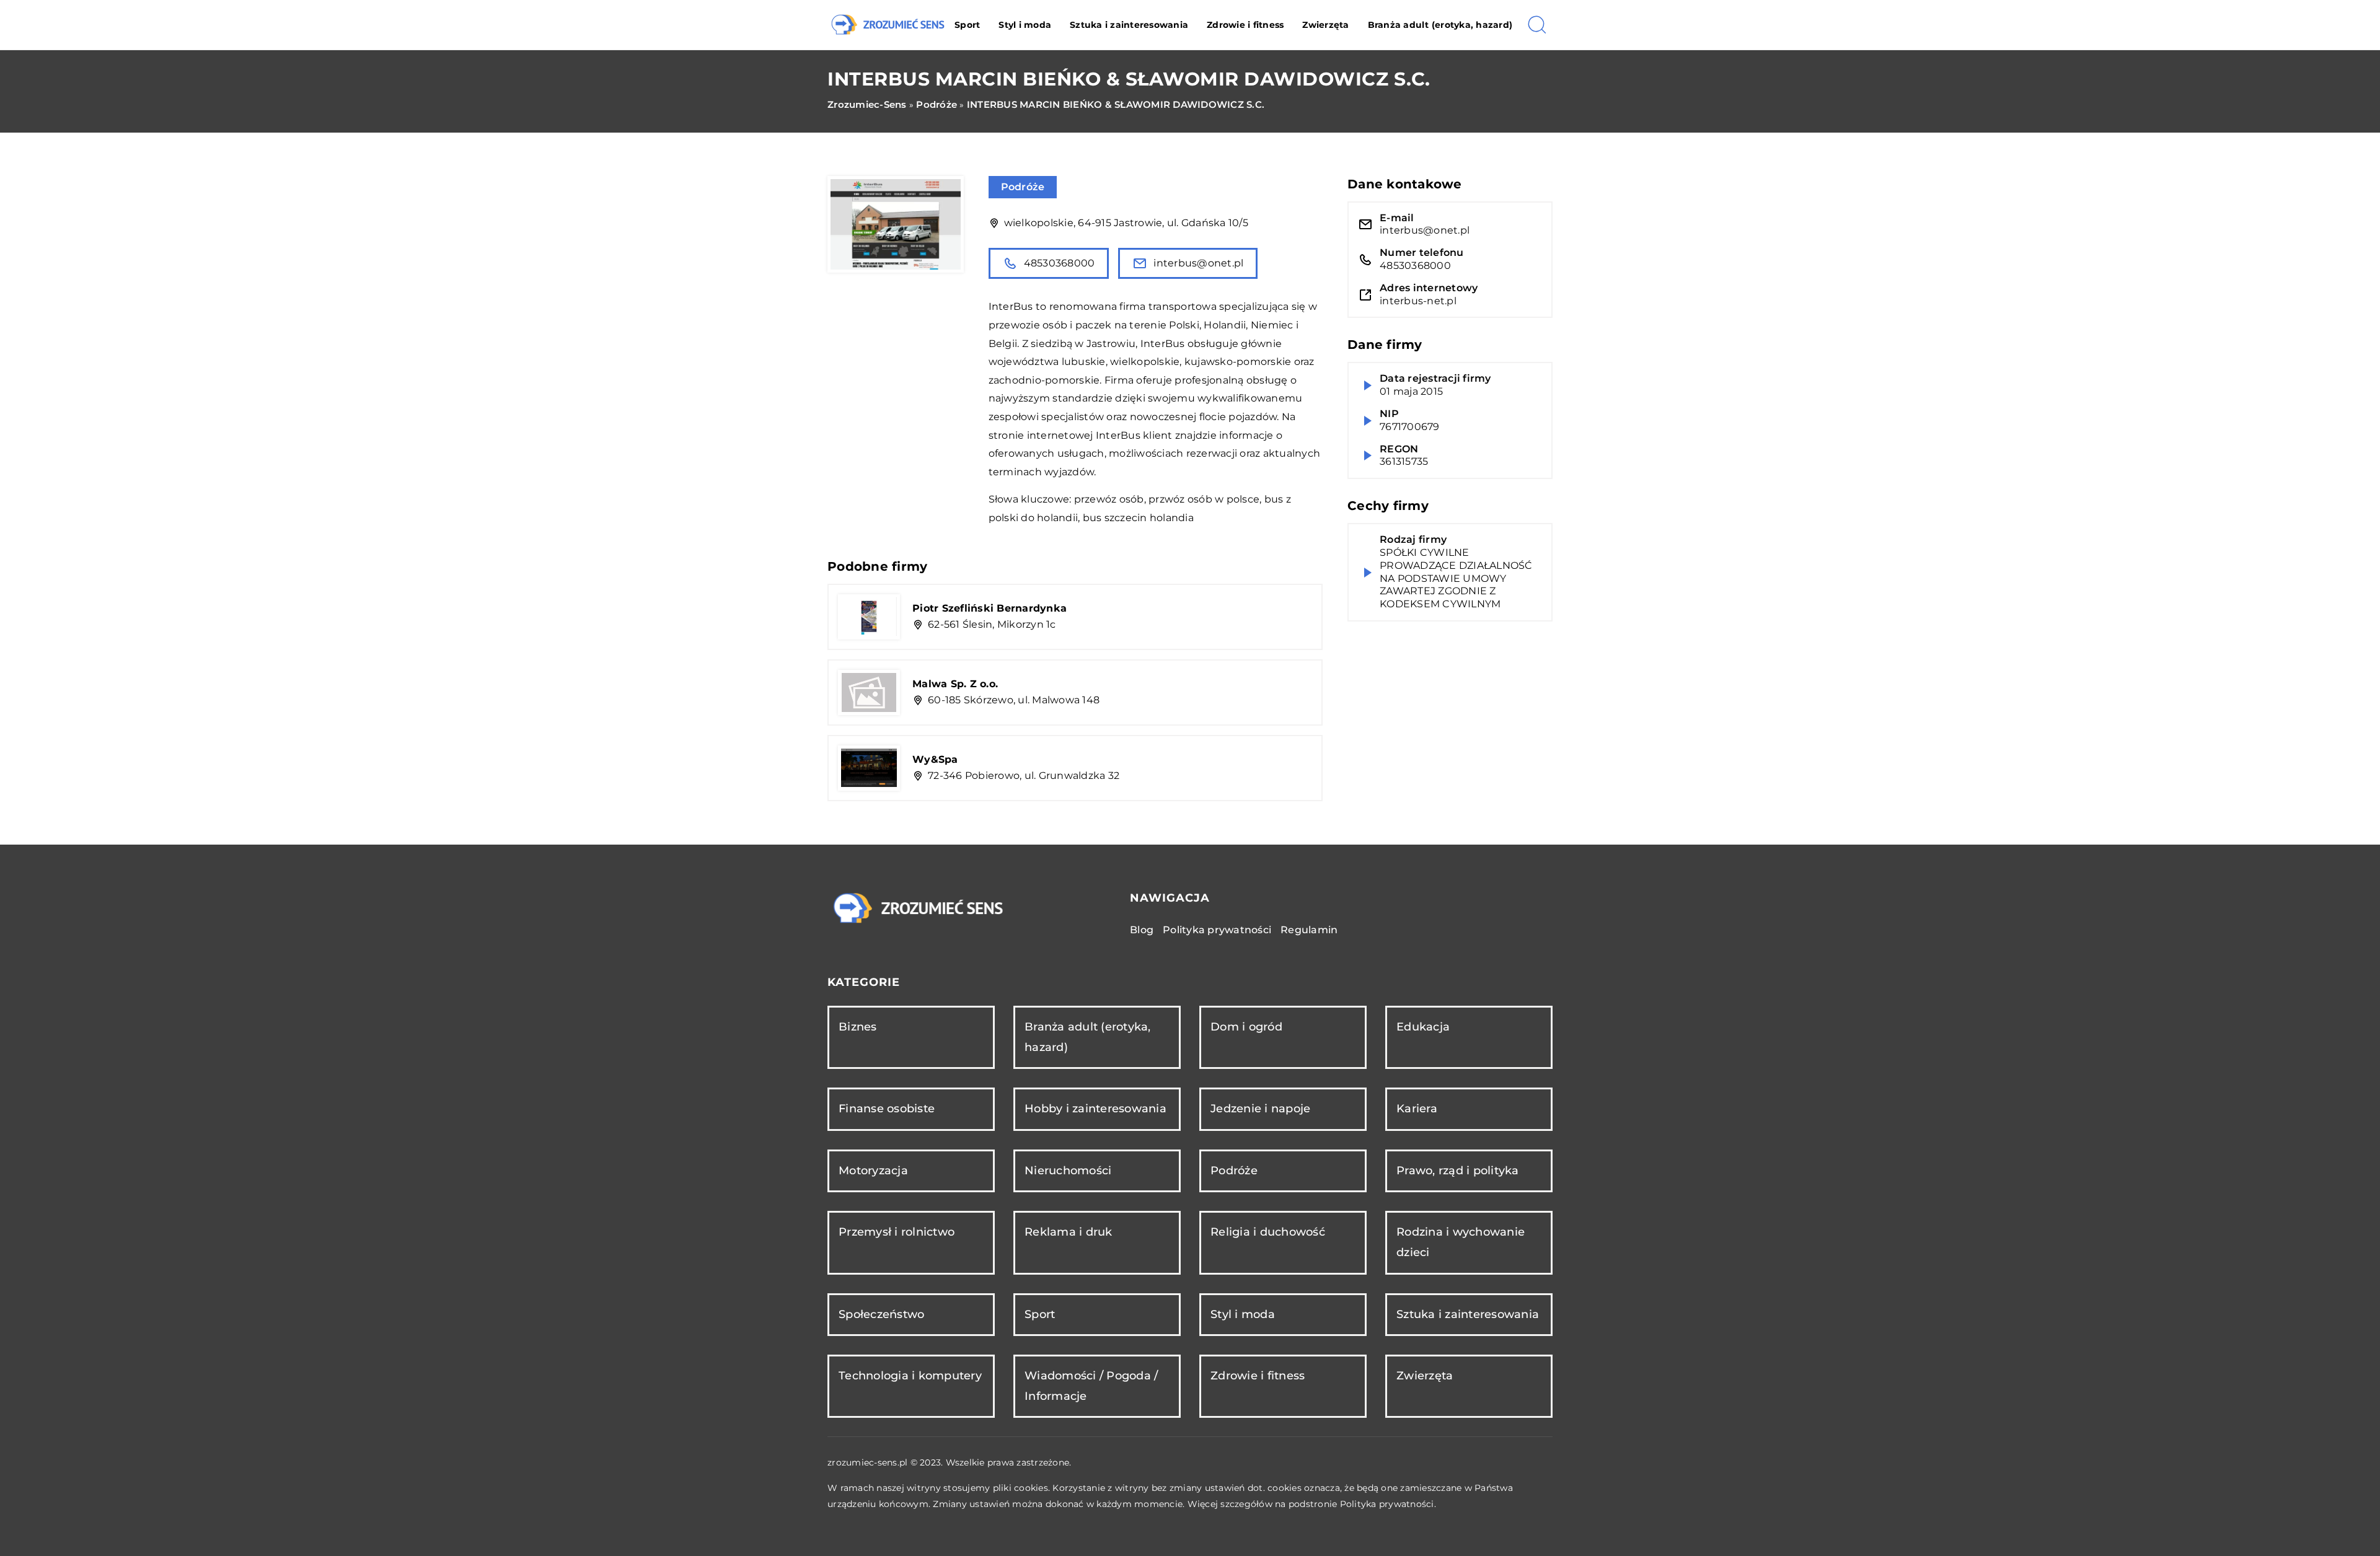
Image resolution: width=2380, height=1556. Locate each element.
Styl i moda (1025, 25)
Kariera (1417, 1109)
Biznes (858, 1027)
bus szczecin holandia (1138, 518)
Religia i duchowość (1268, 1232)
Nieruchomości (1068, 1171)
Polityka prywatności (1217, 930)
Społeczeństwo (881, 1314)
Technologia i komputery (910, 1376)
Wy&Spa (935, 759)
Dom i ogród (1246, 1027)
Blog (1142, 930)
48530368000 (1060, 263)
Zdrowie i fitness (1245, 25)
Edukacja (1423, 1027)
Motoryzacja (873, 1171)
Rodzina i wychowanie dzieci (1461, 1242)
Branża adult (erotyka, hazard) (1440, 25)
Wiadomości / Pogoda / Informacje (1091, 1386)
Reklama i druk (1069, 1232)
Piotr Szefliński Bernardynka (989, 608)
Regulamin (1309, 930)
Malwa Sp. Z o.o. (955, 684)
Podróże (1023, 187)
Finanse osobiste (887, 1109)
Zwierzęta (1325, 25)
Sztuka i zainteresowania (1129, 25)
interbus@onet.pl (1198, 263)
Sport (967, 25)
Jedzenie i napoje (1260, 1109)
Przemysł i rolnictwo (897, 1232)
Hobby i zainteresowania (1095, 1109)
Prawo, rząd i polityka (1458, 1171)
